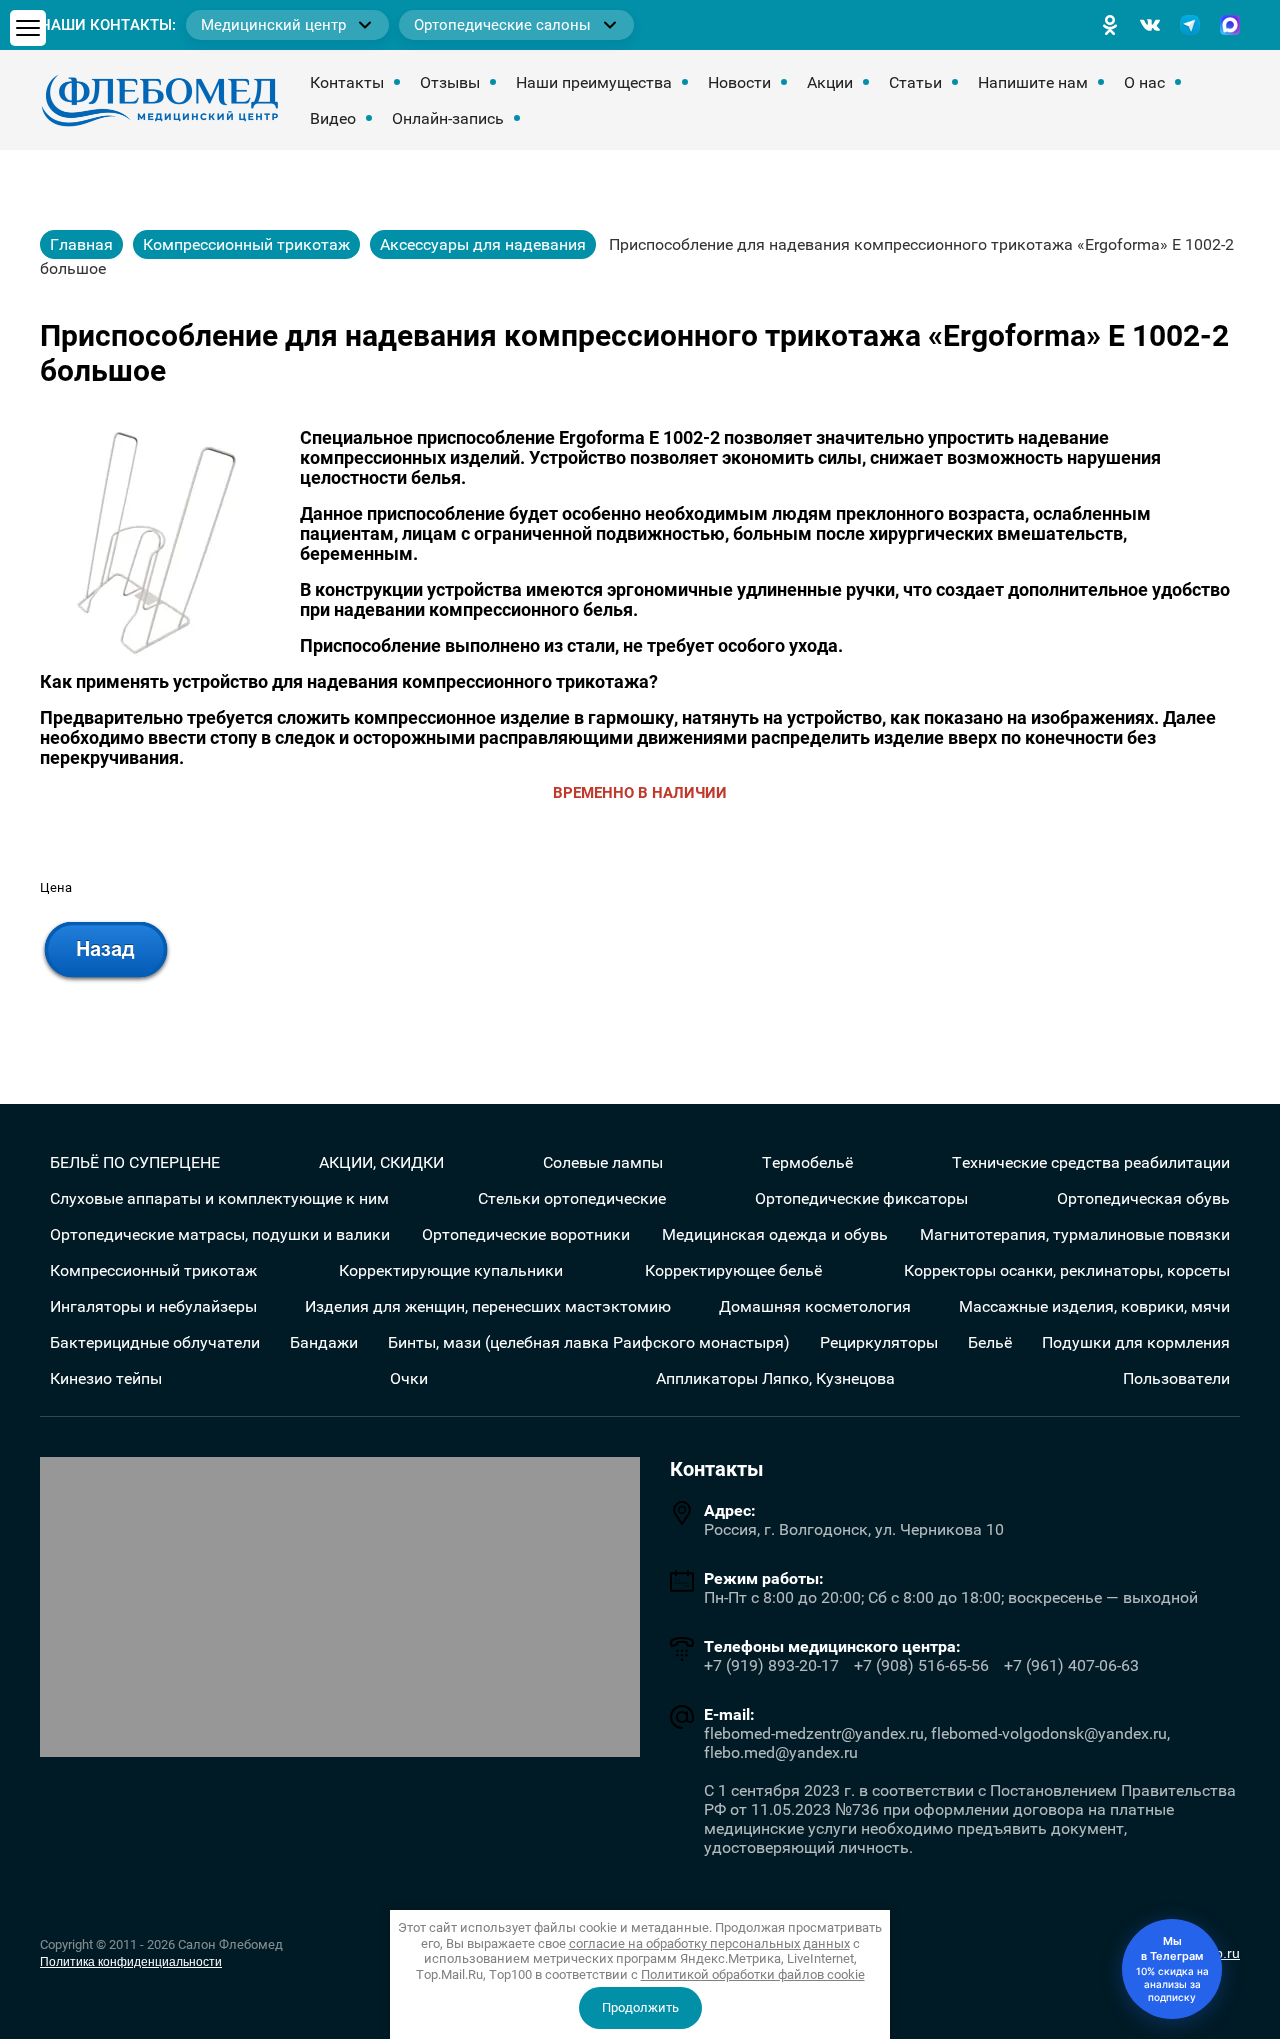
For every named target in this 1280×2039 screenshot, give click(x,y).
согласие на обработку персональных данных (709, 1943)
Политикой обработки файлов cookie (753, 1974)
